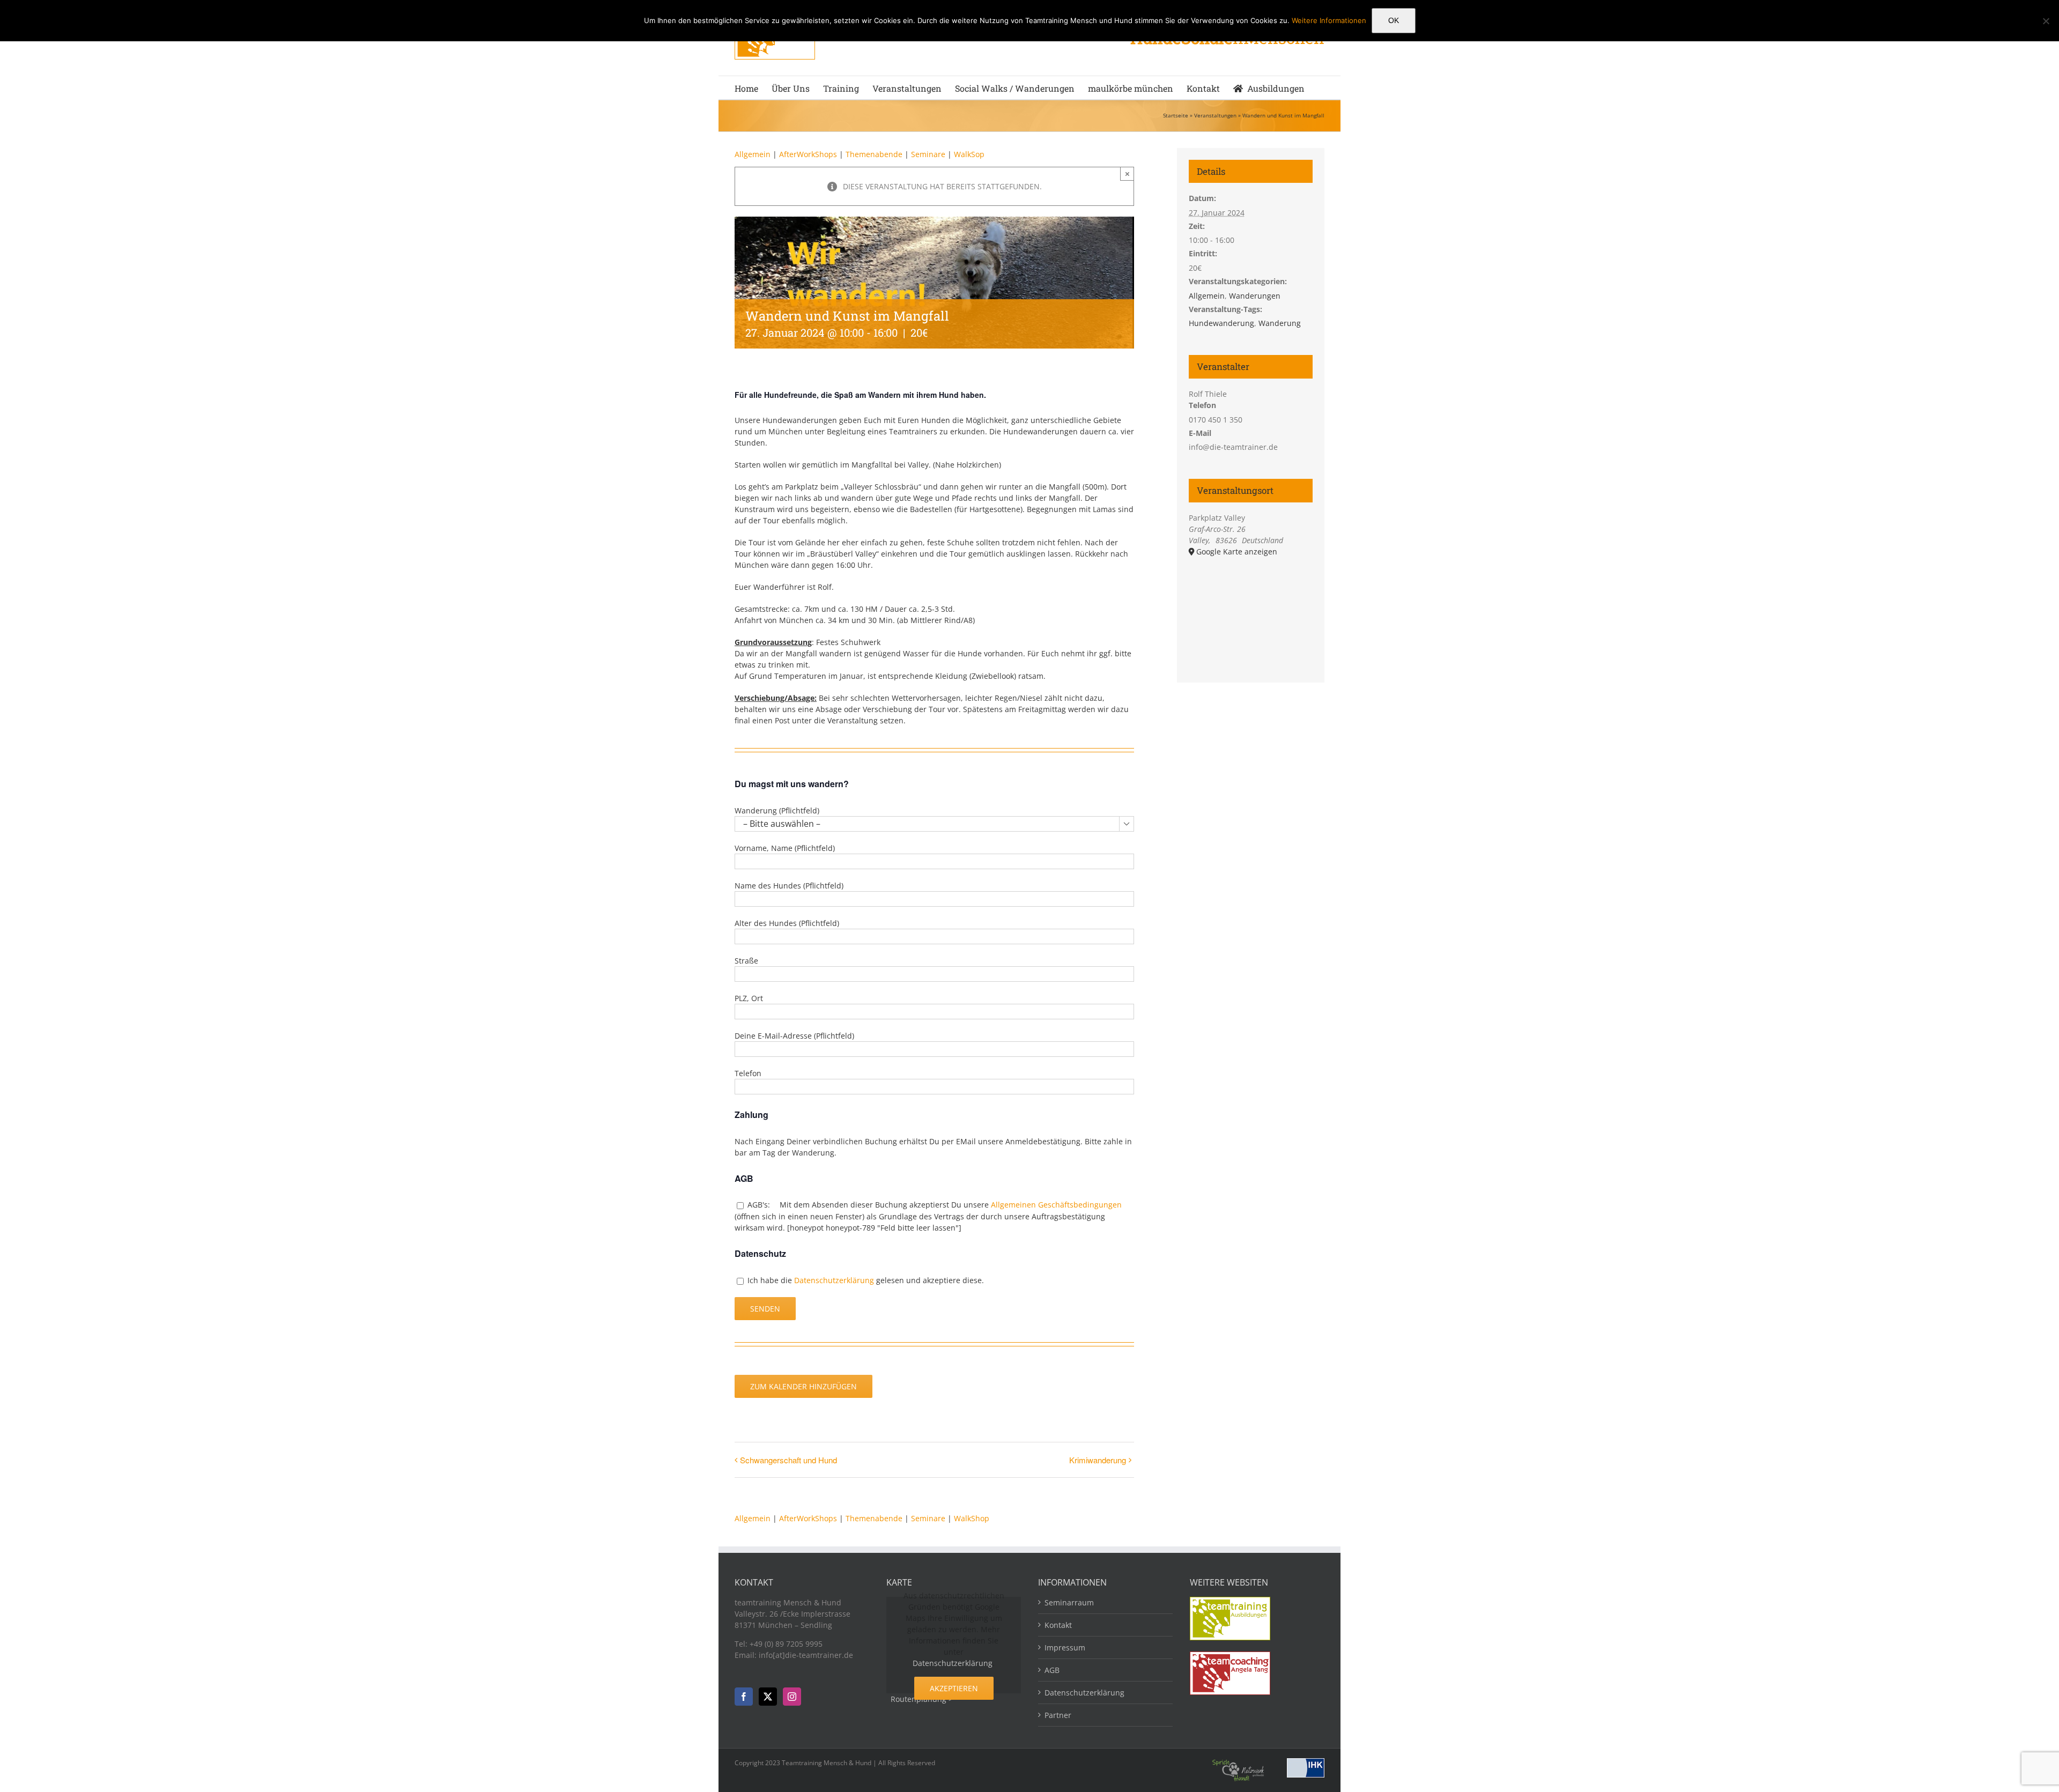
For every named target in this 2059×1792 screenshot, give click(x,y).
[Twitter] (768, 1697)
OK (1394, 20)
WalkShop (972, 1518)
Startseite (1176, 115)
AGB (1052, 1670)
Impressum (1065, 1647)
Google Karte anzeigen (1237, 551)
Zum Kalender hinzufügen (803, 1386)
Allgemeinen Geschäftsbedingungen (1056, 1205)
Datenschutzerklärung (834, 1280)
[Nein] (2046, 21)
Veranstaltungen (1215, 115)
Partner (1058, 1715)
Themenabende (874, 154)
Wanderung (1280, 323)
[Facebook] (744, 1697)
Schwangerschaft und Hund (788, 1460)
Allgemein (753, 154)
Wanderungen (1255, 296)
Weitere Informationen (1329, 20)
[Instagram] (792, 1697)
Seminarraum (1069, 1602)
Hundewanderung (1221, 323)
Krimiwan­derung (1098, 1460)
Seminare (929, 154)
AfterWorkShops (808, 154)
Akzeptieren (954, 1688)
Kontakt (1058, 1625)
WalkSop (969, 154)
